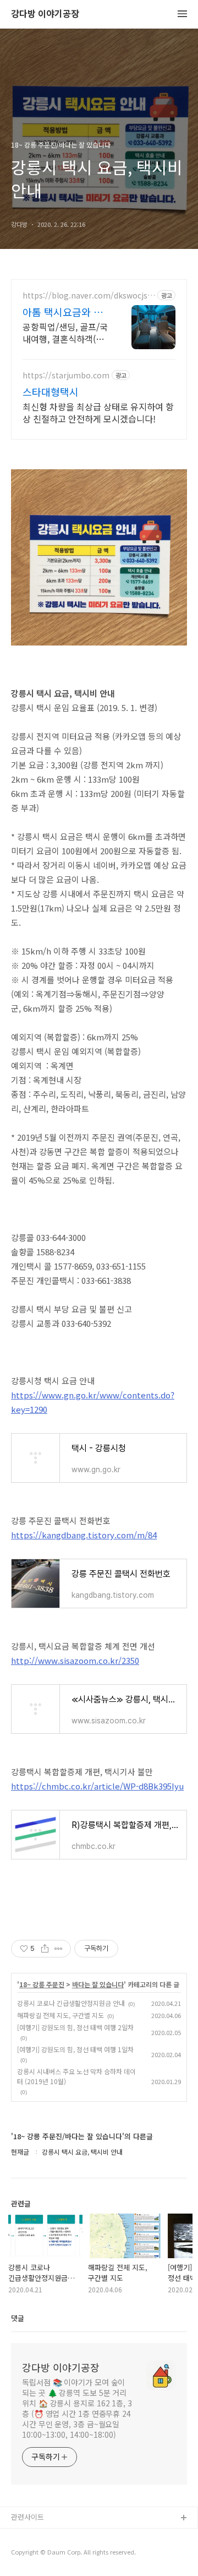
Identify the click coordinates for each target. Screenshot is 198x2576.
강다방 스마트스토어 (42, 2554)
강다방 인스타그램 (39, 2536)
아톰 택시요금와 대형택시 (63, 312)
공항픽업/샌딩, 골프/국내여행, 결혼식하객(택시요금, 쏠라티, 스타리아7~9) (65, 332)
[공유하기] (45, 1949)
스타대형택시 (51, 392)
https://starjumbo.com (66, 375)
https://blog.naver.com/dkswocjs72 (87, 295)
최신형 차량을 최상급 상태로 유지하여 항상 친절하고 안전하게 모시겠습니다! (98, 412)
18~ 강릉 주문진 (42, 1984)
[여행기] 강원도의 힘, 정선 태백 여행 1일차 (75, 2049)
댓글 (18, 2318)
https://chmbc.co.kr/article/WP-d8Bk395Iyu (97, 1786)
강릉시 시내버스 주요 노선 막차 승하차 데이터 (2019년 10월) (76, 2076)
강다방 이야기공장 (45, 14)
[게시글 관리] (59, 1949)
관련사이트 (28, 2517)
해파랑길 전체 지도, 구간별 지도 (61, 2015)
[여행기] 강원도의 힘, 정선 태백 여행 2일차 (75, 2027)
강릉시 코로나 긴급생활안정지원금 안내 (71, 2003)
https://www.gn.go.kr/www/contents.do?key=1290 (93, 1402)
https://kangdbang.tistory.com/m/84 (84, 1535)
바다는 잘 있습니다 (98, 1984)
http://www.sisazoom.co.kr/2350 (75, 1660)
